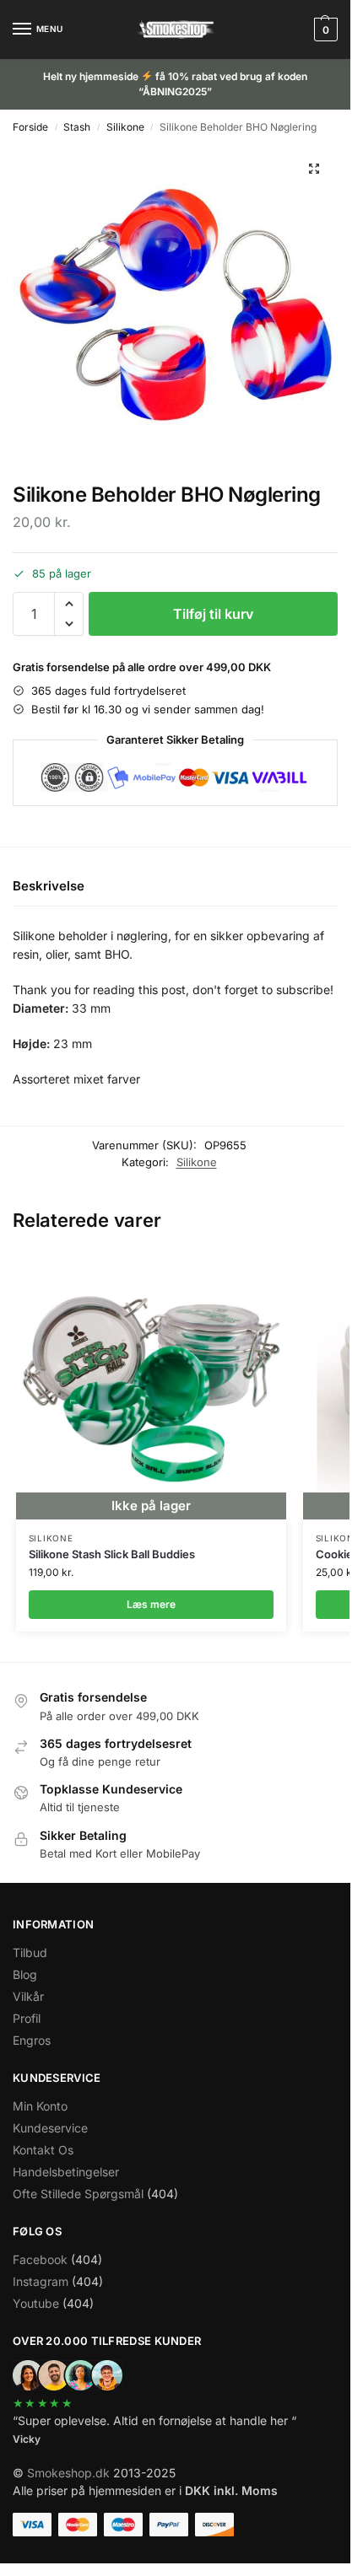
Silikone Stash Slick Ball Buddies (112, 1554)
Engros (32, 2040)
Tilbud (30, 1952)
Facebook (40, 2259)
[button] (324, 30)
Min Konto (40, 2106)
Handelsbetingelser (66, 2172)
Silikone (125, 127)
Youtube (36, 2303)
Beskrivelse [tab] (49, 886)
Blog (25, 1974)
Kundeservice (50, 2128)
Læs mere (151, 1604)
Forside (30, 127)
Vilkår (28, 1996)
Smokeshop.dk (68, 2473)
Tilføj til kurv (213, 614)
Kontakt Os (43, 2150)
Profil (27, 2018)
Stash (77, 127)
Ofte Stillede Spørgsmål (78, 2194)
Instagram (41, 2281)
